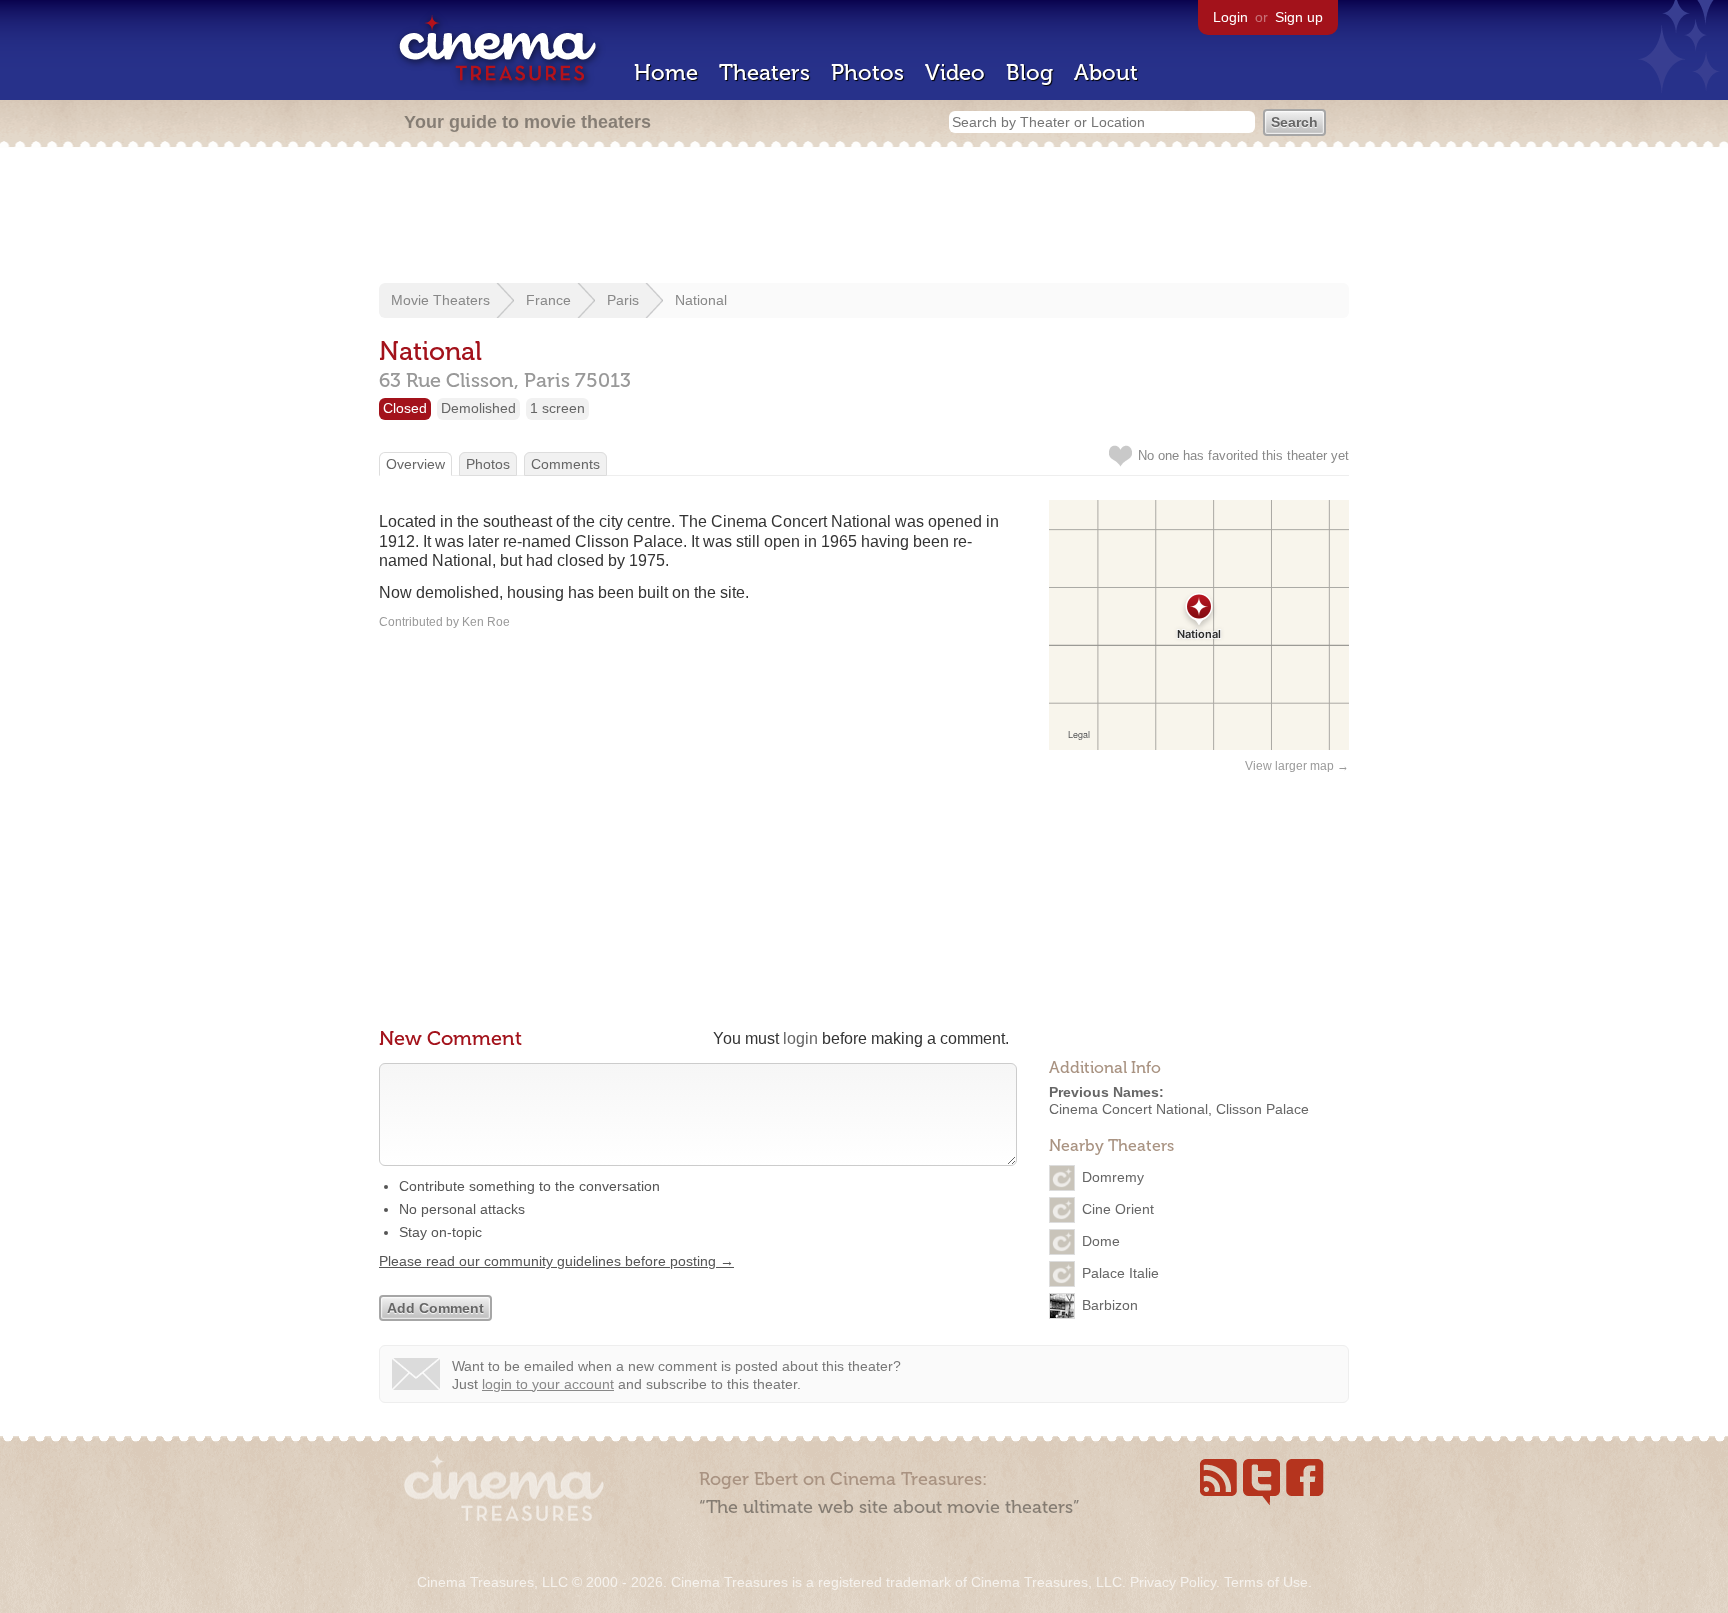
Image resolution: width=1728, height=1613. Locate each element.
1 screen (557, 408)
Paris (623, 300)
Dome (1101, 1240)
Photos (867, 72)
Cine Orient (1118, 1208)
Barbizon (1110, 1304)
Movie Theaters (440, 300)
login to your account (548, 1384)
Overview (415, 464)
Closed (405, 408)
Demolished (478, 408)
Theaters (764, 72)
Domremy (1113, 1176)
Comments (565, 464)
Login (1230, 17)
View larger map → (1297, 766)
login (800, 1038)
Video (955, 72)
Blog (1029, 72)
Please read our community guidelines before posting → (556, 1261)
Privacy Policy (1173, 1582)
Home (666, 72)
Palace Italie (1120, 1272)
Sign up (1299, 17)
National (701, 300)
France (548, 300)
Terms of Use (1266, 1582)
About (1106, 72)
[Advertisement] (864, 217)
